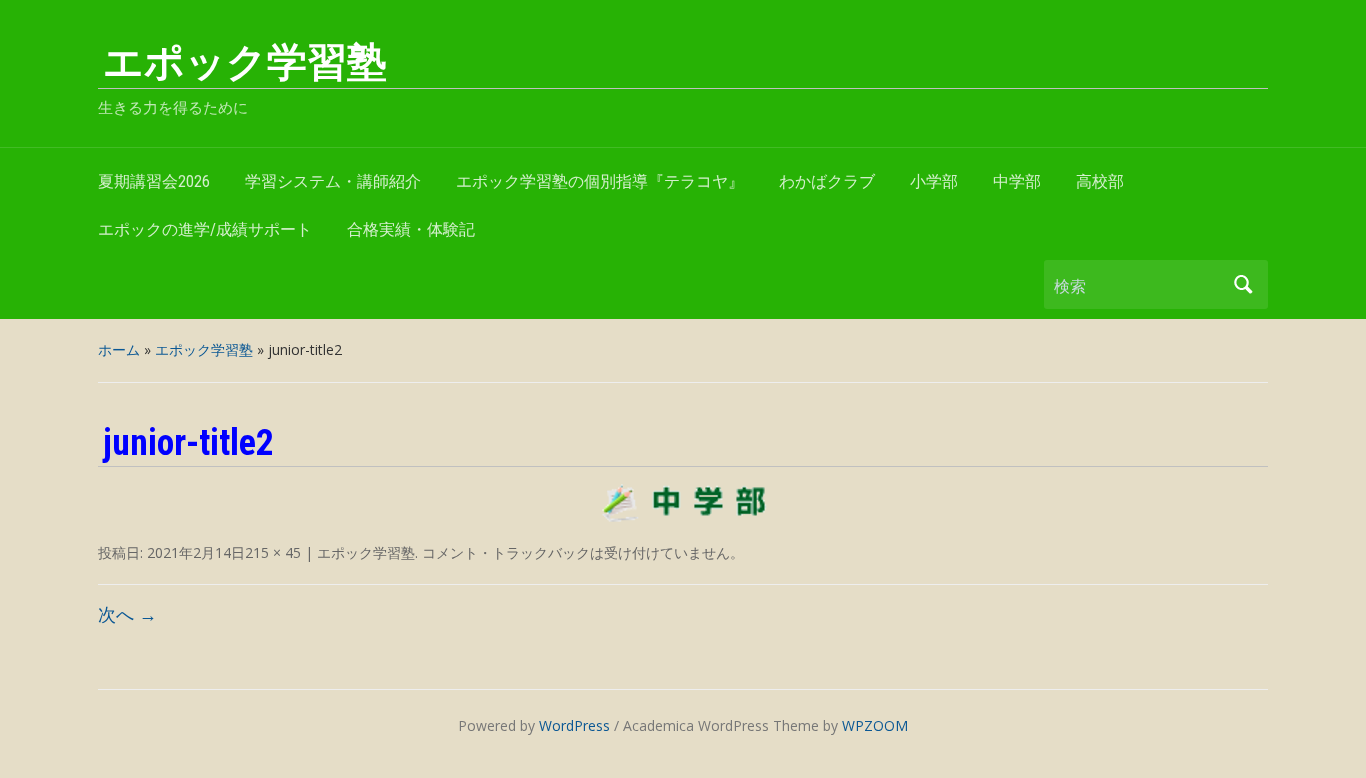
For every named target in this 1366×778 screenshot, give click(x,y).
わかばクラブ (827, 181)
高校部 (1100, 181)
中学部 (1017, 181)
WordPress (574, 725)
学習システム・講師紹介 (333, 181)
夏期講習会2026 (154, 181)
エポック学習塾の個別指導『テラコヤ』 (600, 181)
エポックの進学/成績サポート (205, 229)
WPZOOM (875, 725)
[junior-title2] (683, 503)
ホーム (119, 349)
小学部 (934, 181)
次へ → (127, 614)
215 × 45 (273, 552)
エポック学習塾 (245, 62)
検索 (1243, 284)
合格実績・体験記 (411, 229)
